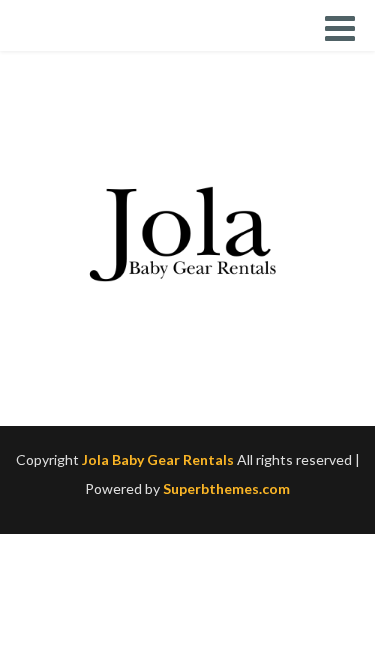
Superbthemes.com (226, 488)
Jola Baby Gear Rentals (158, 459)
